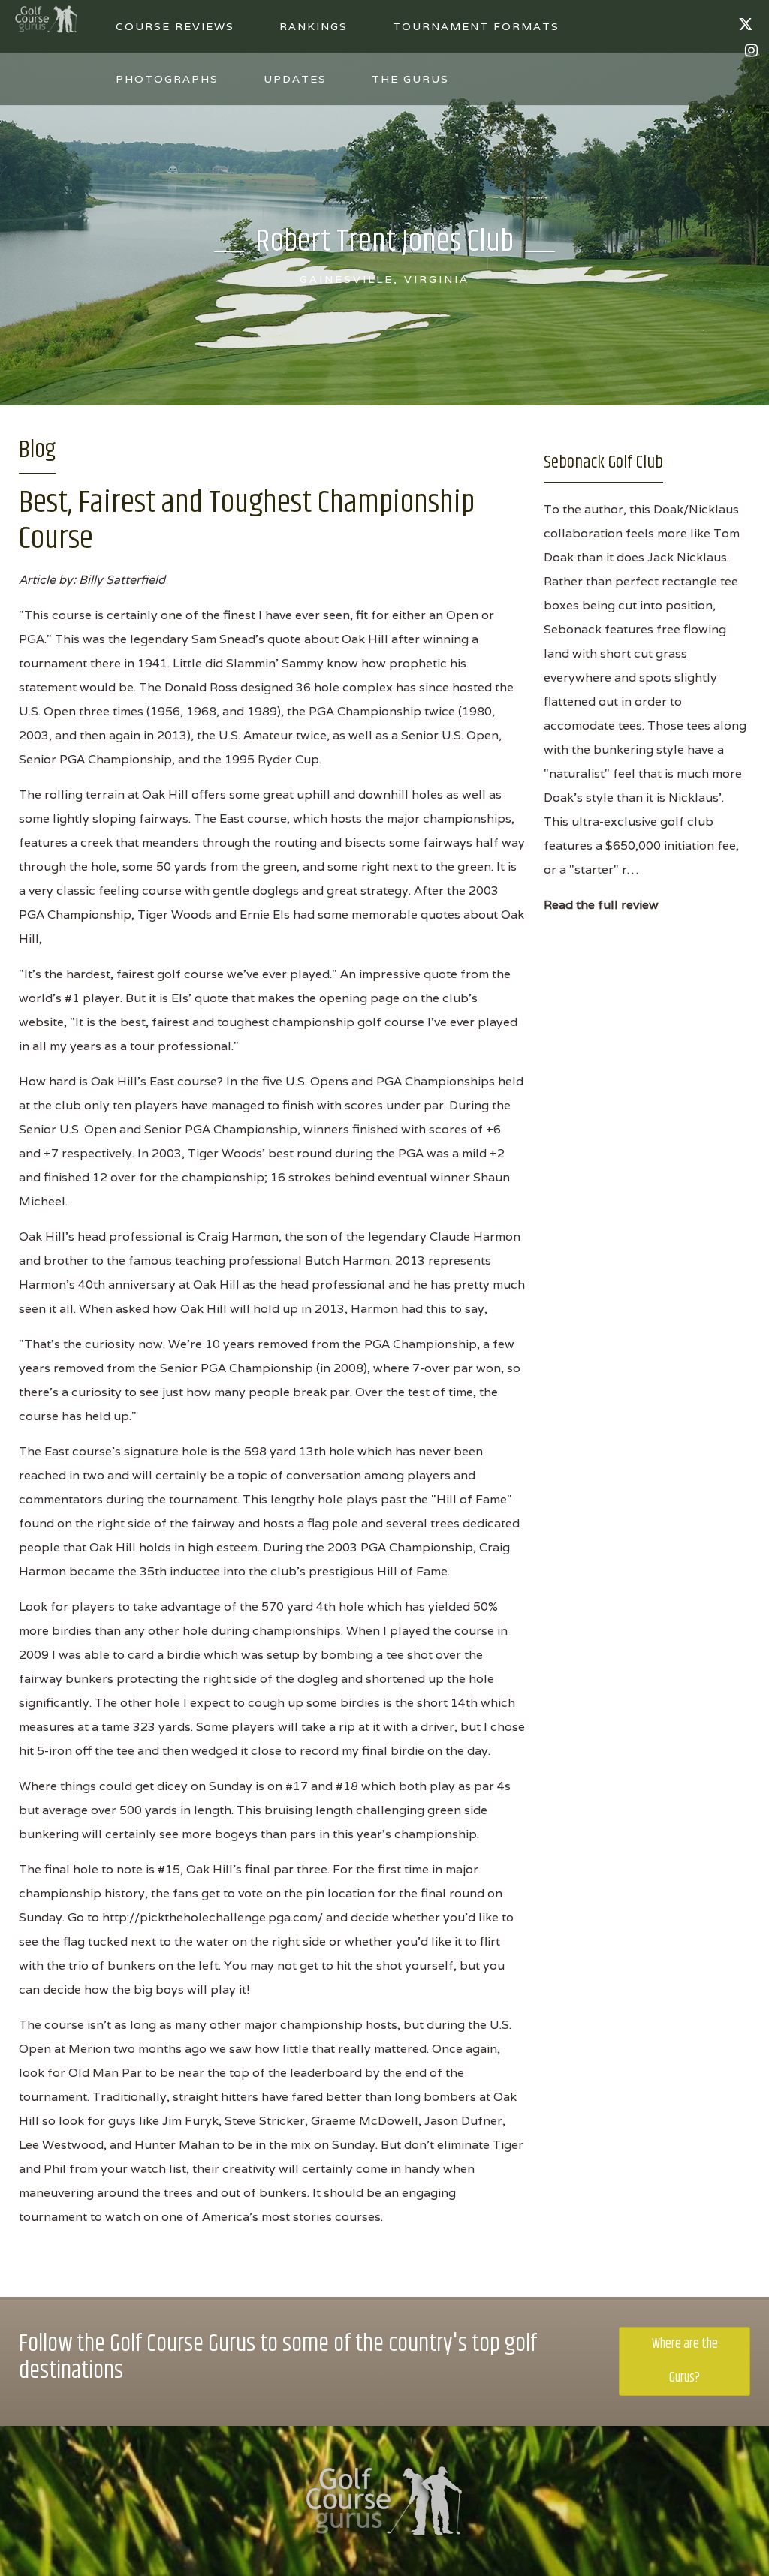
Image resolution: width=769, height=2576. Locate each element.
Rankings (314, 26)
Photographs (167, 79)
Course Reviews (175, 26)
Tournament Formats (476, 26)
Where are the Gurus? (685, 2361)
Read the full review (601, 905)
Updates (295, 79)
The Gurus (410, 79)
